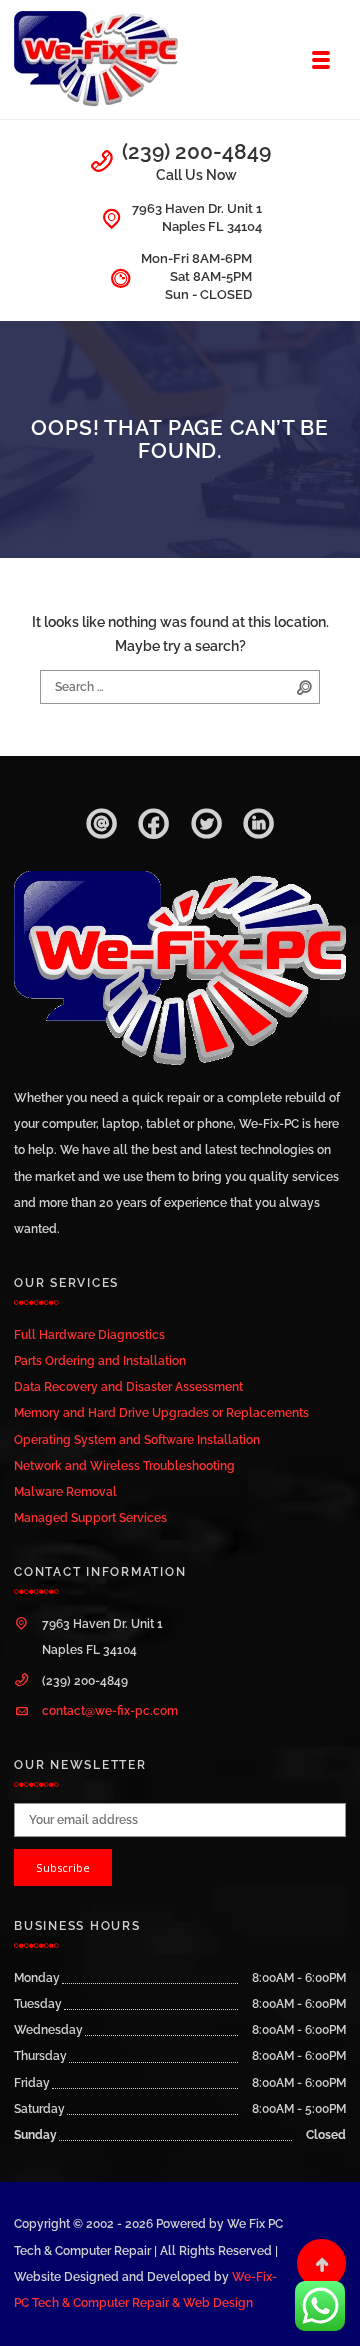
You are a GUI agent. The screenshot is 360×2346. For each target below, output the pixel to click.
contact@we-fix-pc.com (110, 1710)
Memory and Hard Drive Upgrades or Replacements (161, 1412)
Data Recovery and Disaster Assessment (128, 1386)
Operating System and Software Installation (137, 1439)
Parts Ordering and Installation (100, 1360)
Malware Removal (65, 1491)
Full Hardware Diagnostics (89, 1334)
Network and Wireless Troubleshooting (124, 1465)
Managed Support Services (90, 1517)
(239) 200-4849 (196, 151)
